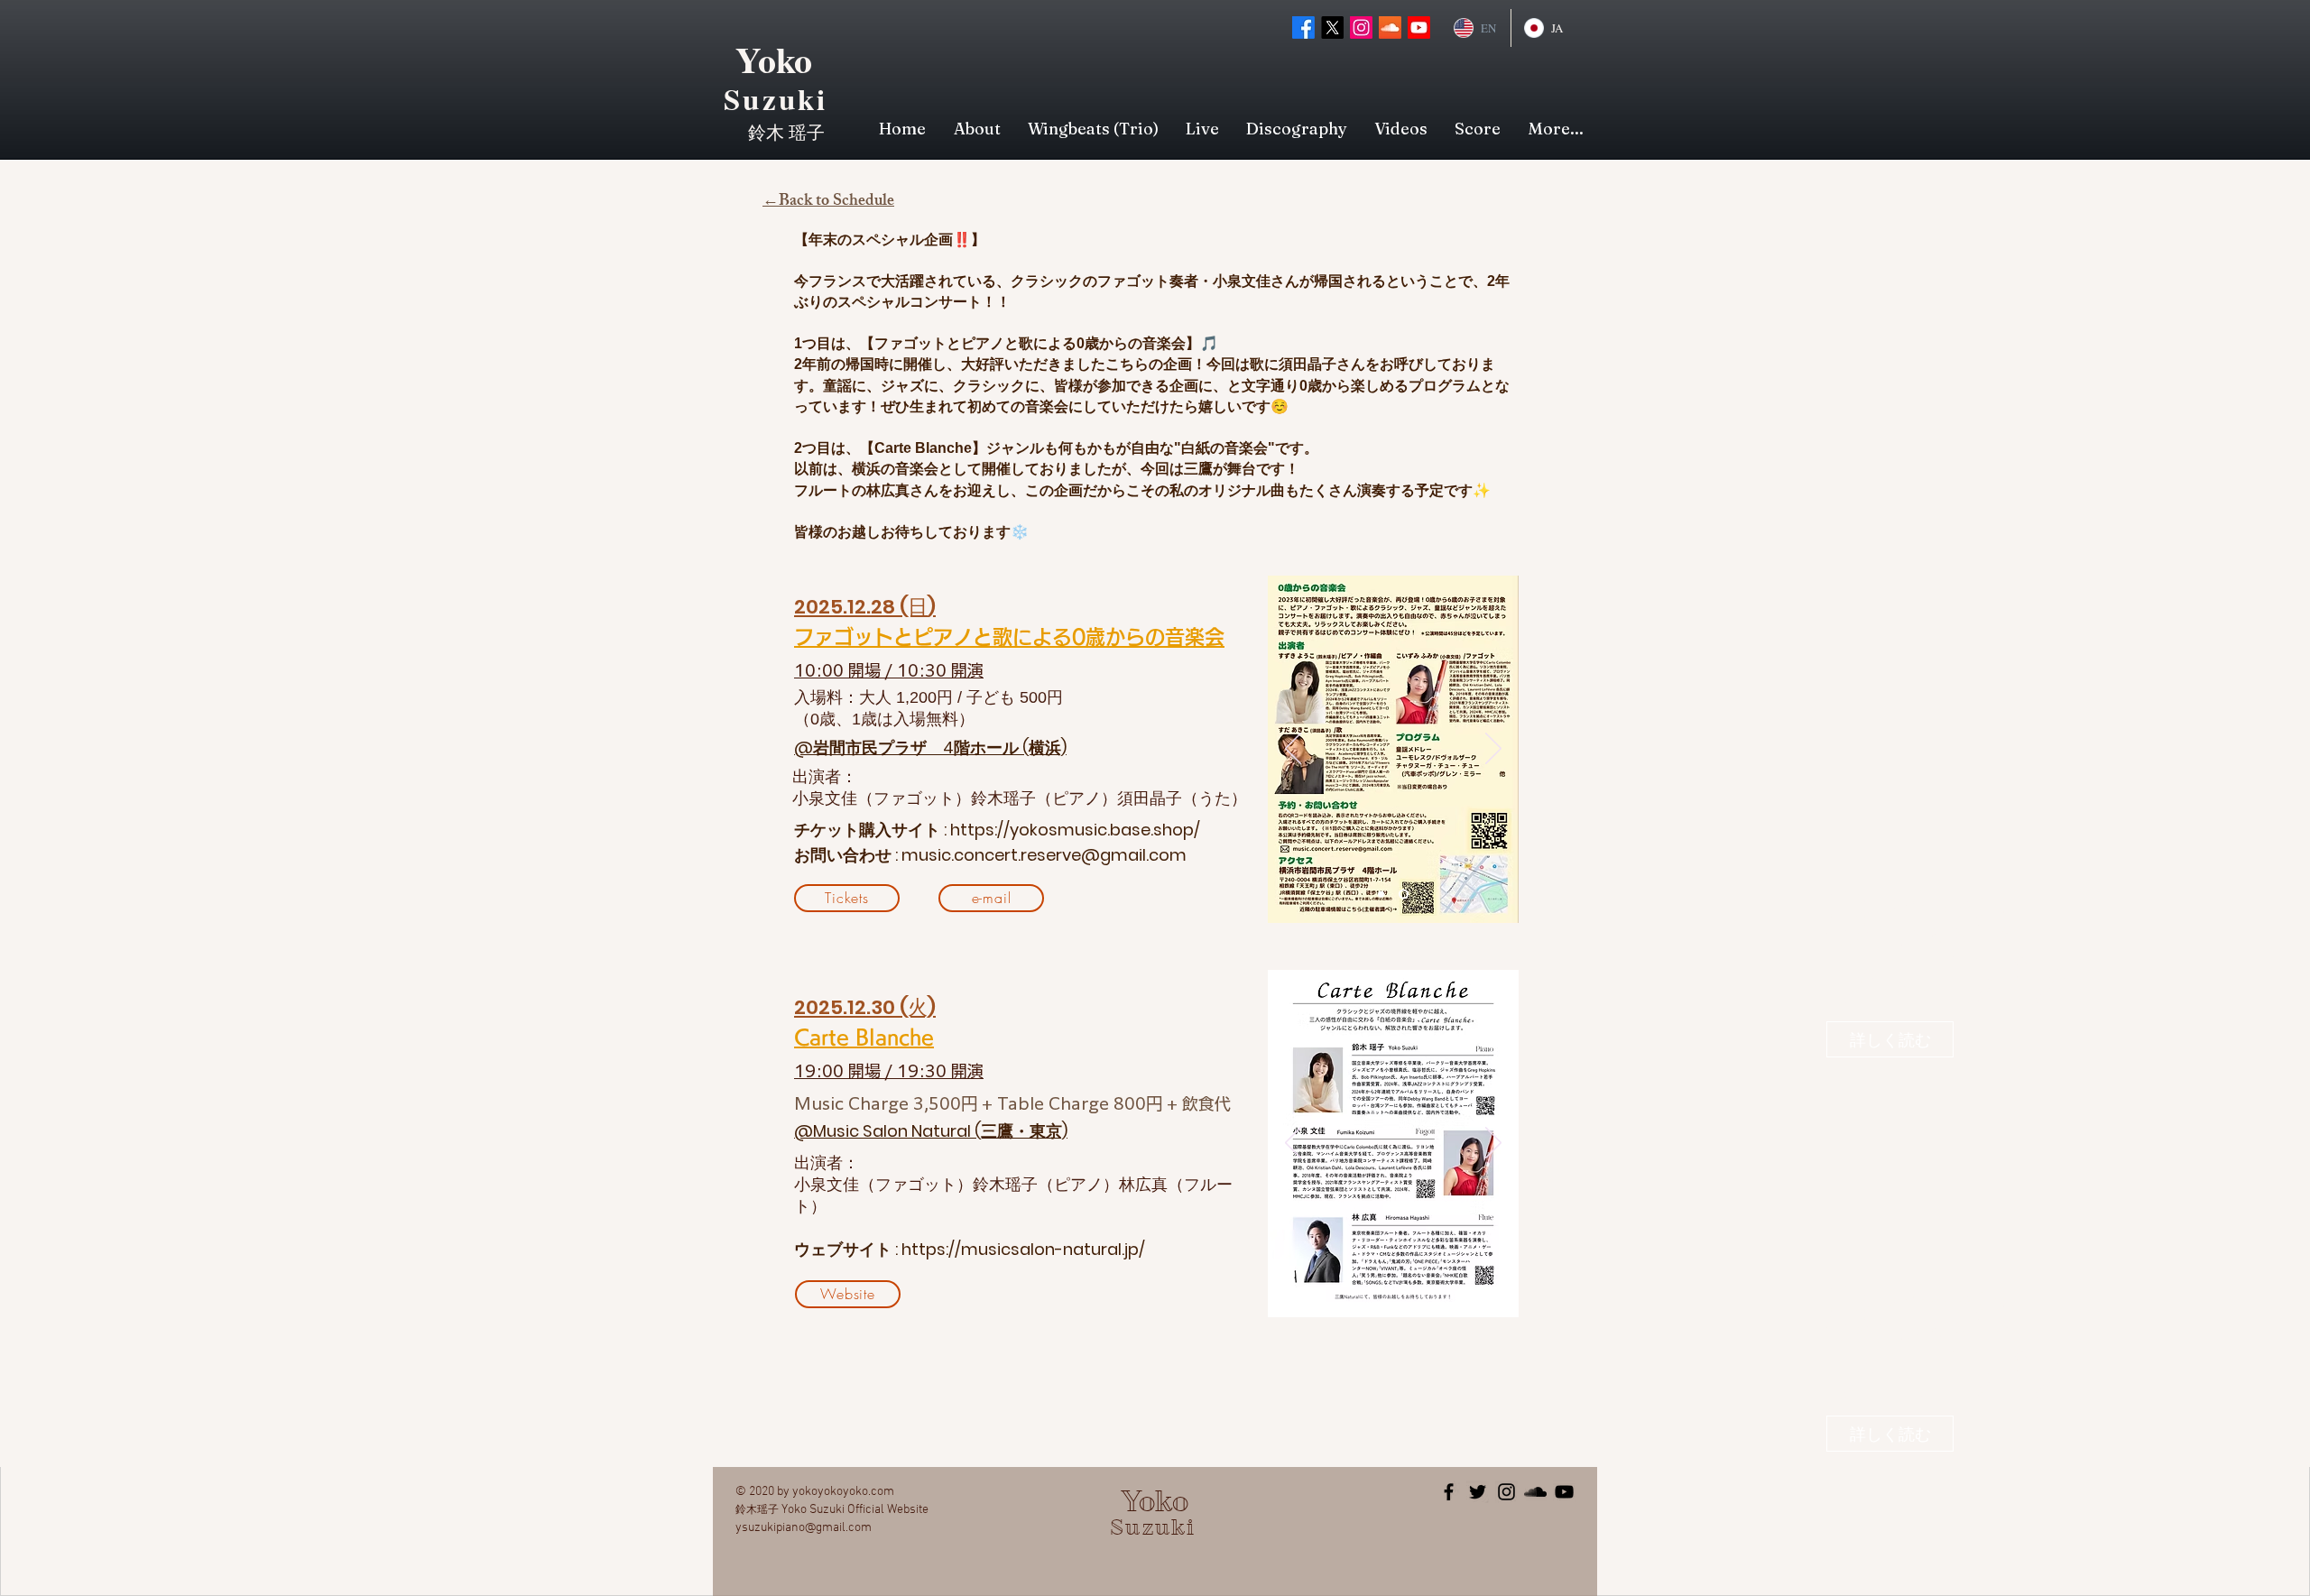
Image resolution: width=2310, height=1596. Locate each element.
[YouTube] (1564, 1492)
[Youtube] (1419, 28)
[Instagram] (1361, 28)
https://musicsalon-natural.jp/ (1023, 1249)
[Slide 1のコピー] (1404, 895)
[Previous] (1293, 750)
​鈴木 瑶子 (786, 132)
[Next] (1493, 750)
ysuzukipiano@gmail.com (804, 1528)
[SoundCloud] (1535, 1492)
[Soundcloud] (1390, 28)
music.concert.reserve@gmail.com (1044, 855)
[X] (1332, 28)
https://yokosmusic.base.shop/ (1075, 830)
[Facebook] (1303, 28)
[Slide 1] (1381, 895)
